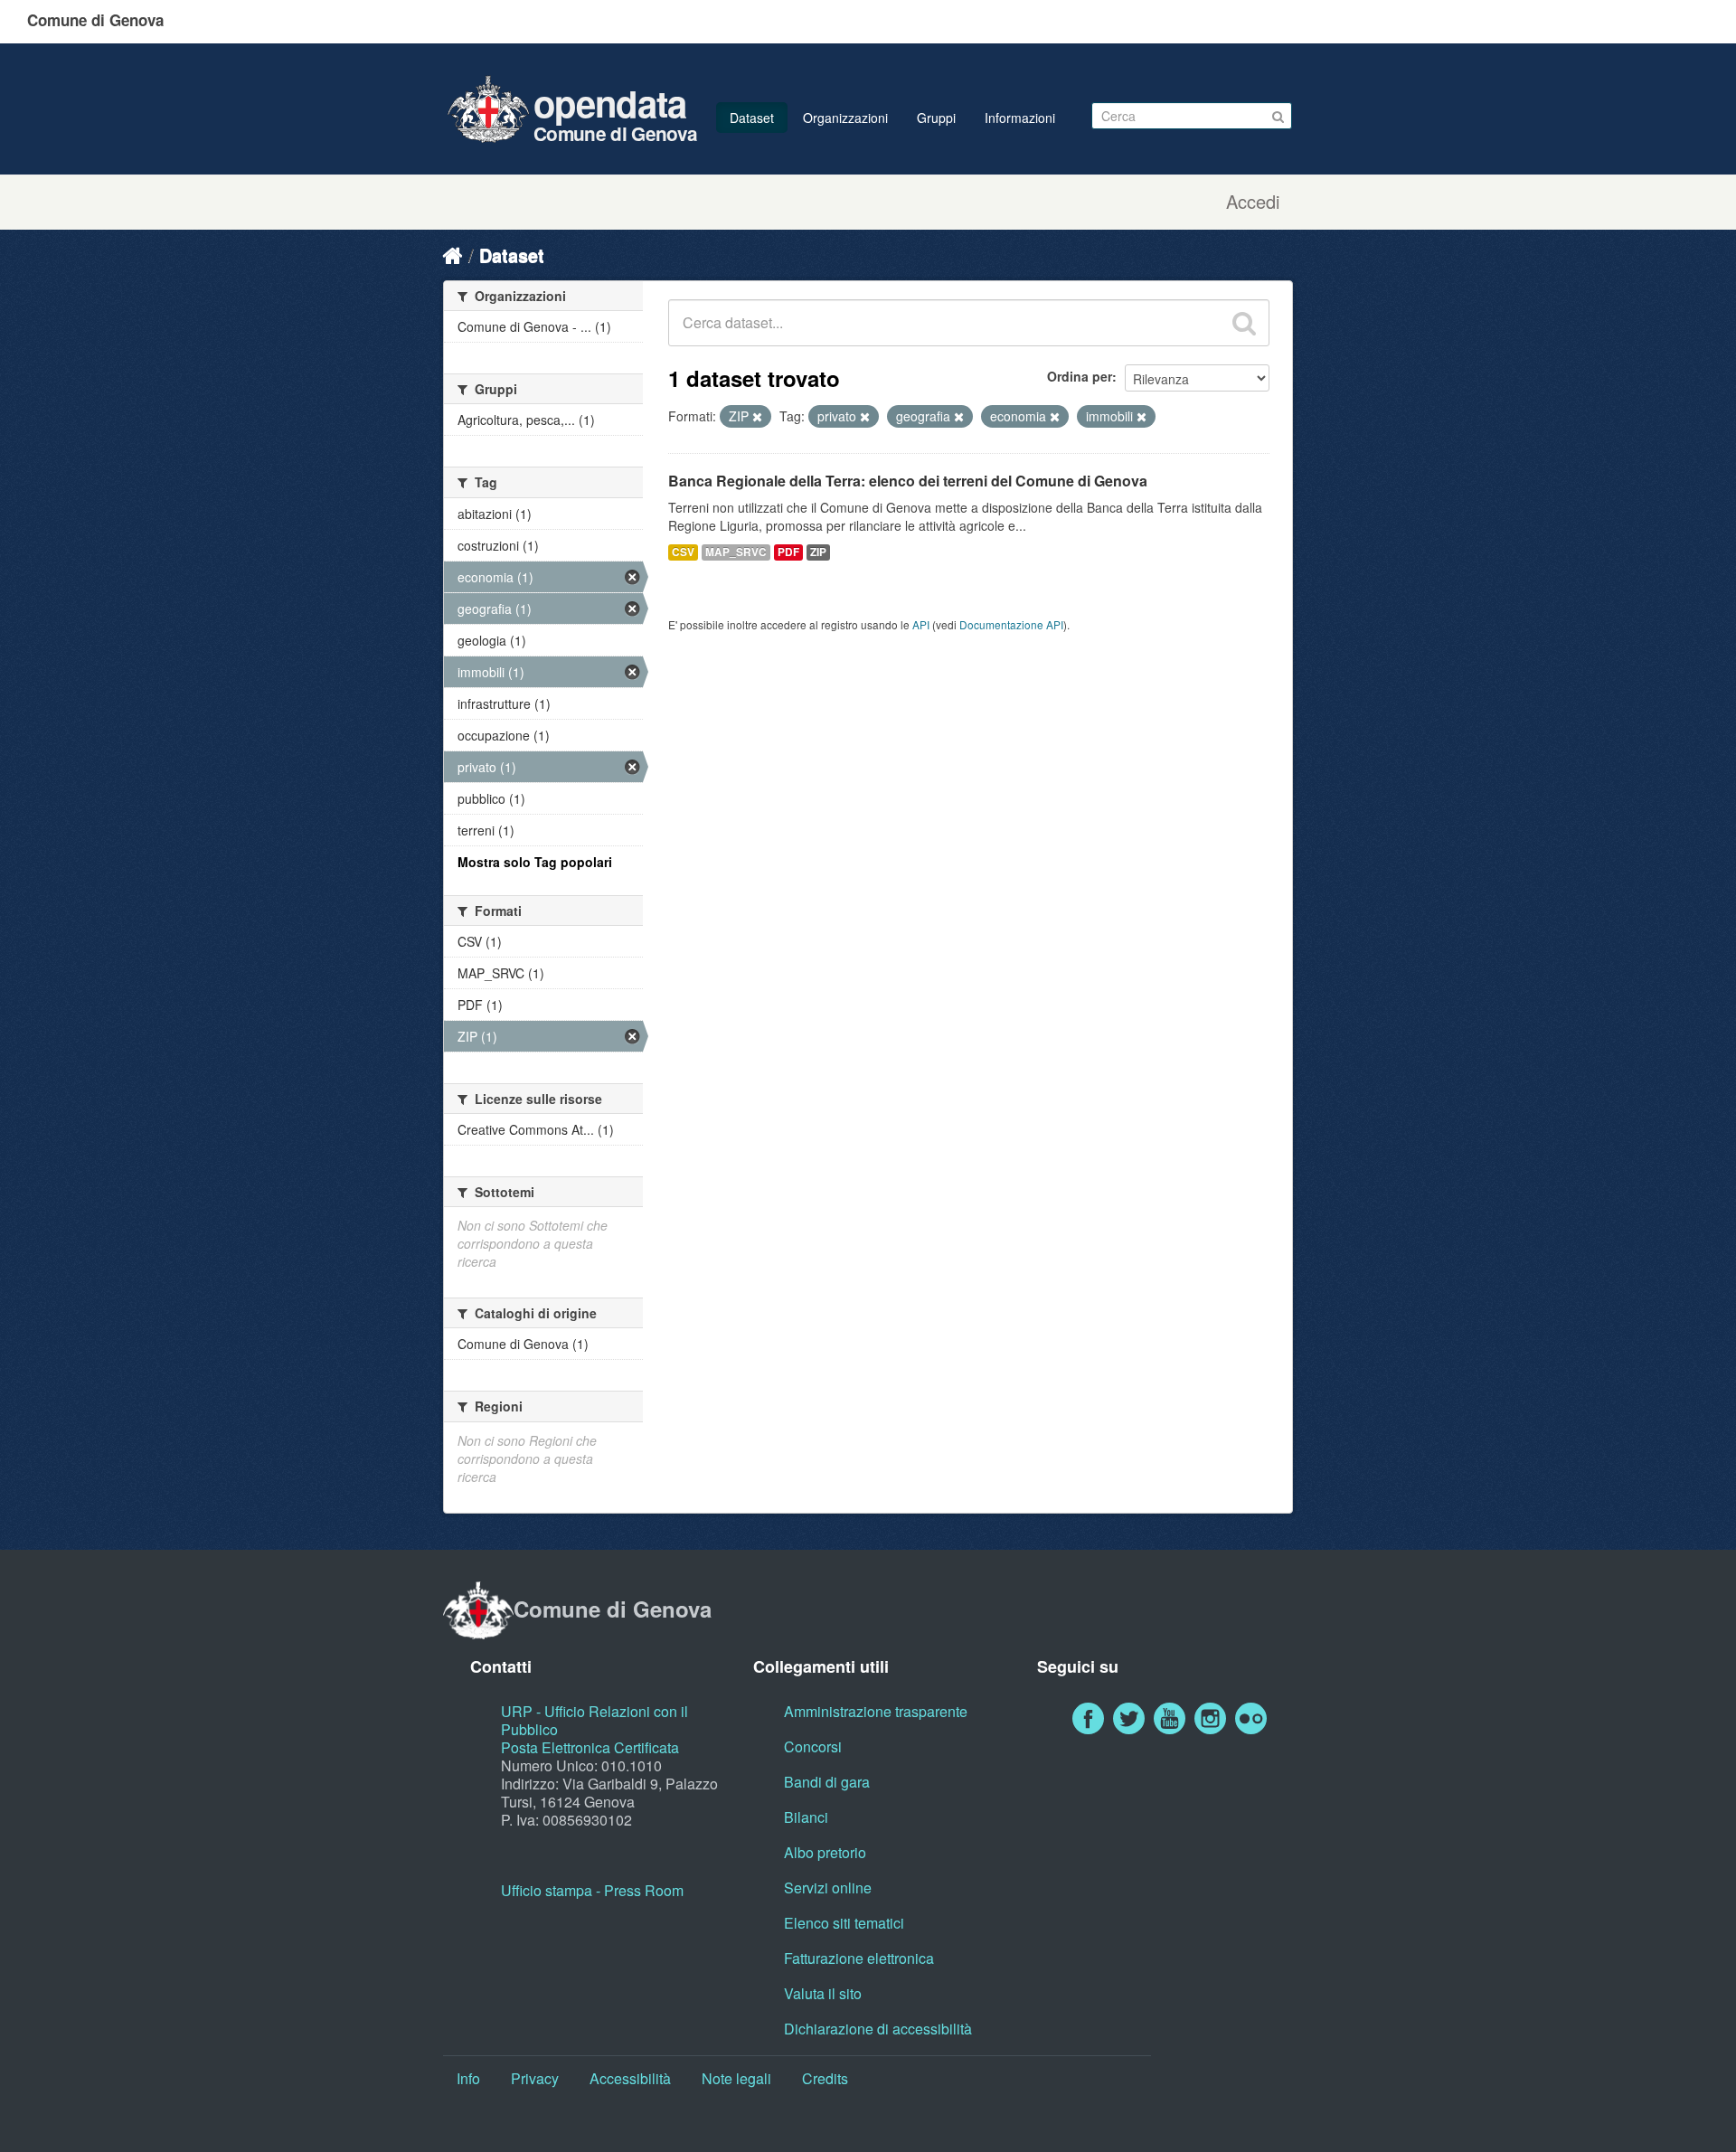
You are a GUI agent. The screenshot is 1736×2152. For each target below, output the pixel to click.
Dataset (752, 118)
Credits (825, 2078)
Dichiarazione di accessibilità (878, 2029)
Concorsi (813, 1746)
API (921, 624)
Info (468, 2078)
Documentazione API (1011, 624)
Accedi (1253, 202)
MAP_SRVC (736, 552)
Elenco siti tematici (844, 1923)
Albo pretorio (825, 1852)
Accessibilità (630, 2078)
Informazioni (1020, 118)
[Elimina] (757, 417)
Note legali (736, 2078)
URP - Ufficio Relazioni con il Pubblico (594, 1720)
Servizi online (828, 1888)
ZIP (818, 552)
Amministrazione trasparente (876, 1711)
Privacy (535, 2078)
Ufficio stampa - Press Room (592, 1890)
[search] (1244, 323)
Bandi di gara (827, 1782)
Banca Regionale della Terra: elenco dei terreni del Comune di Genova (908, 481)
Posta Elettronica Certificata (590, 1747)
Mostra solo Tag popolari (535, 862)
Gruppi (936, 118)
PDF (788, 552)
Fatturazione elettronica (859, 1958)
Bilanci (806, 1817)
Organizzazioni (845, 118)
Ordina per (1080, 376)
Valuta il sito (823, 1993)
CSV (683, 552)
